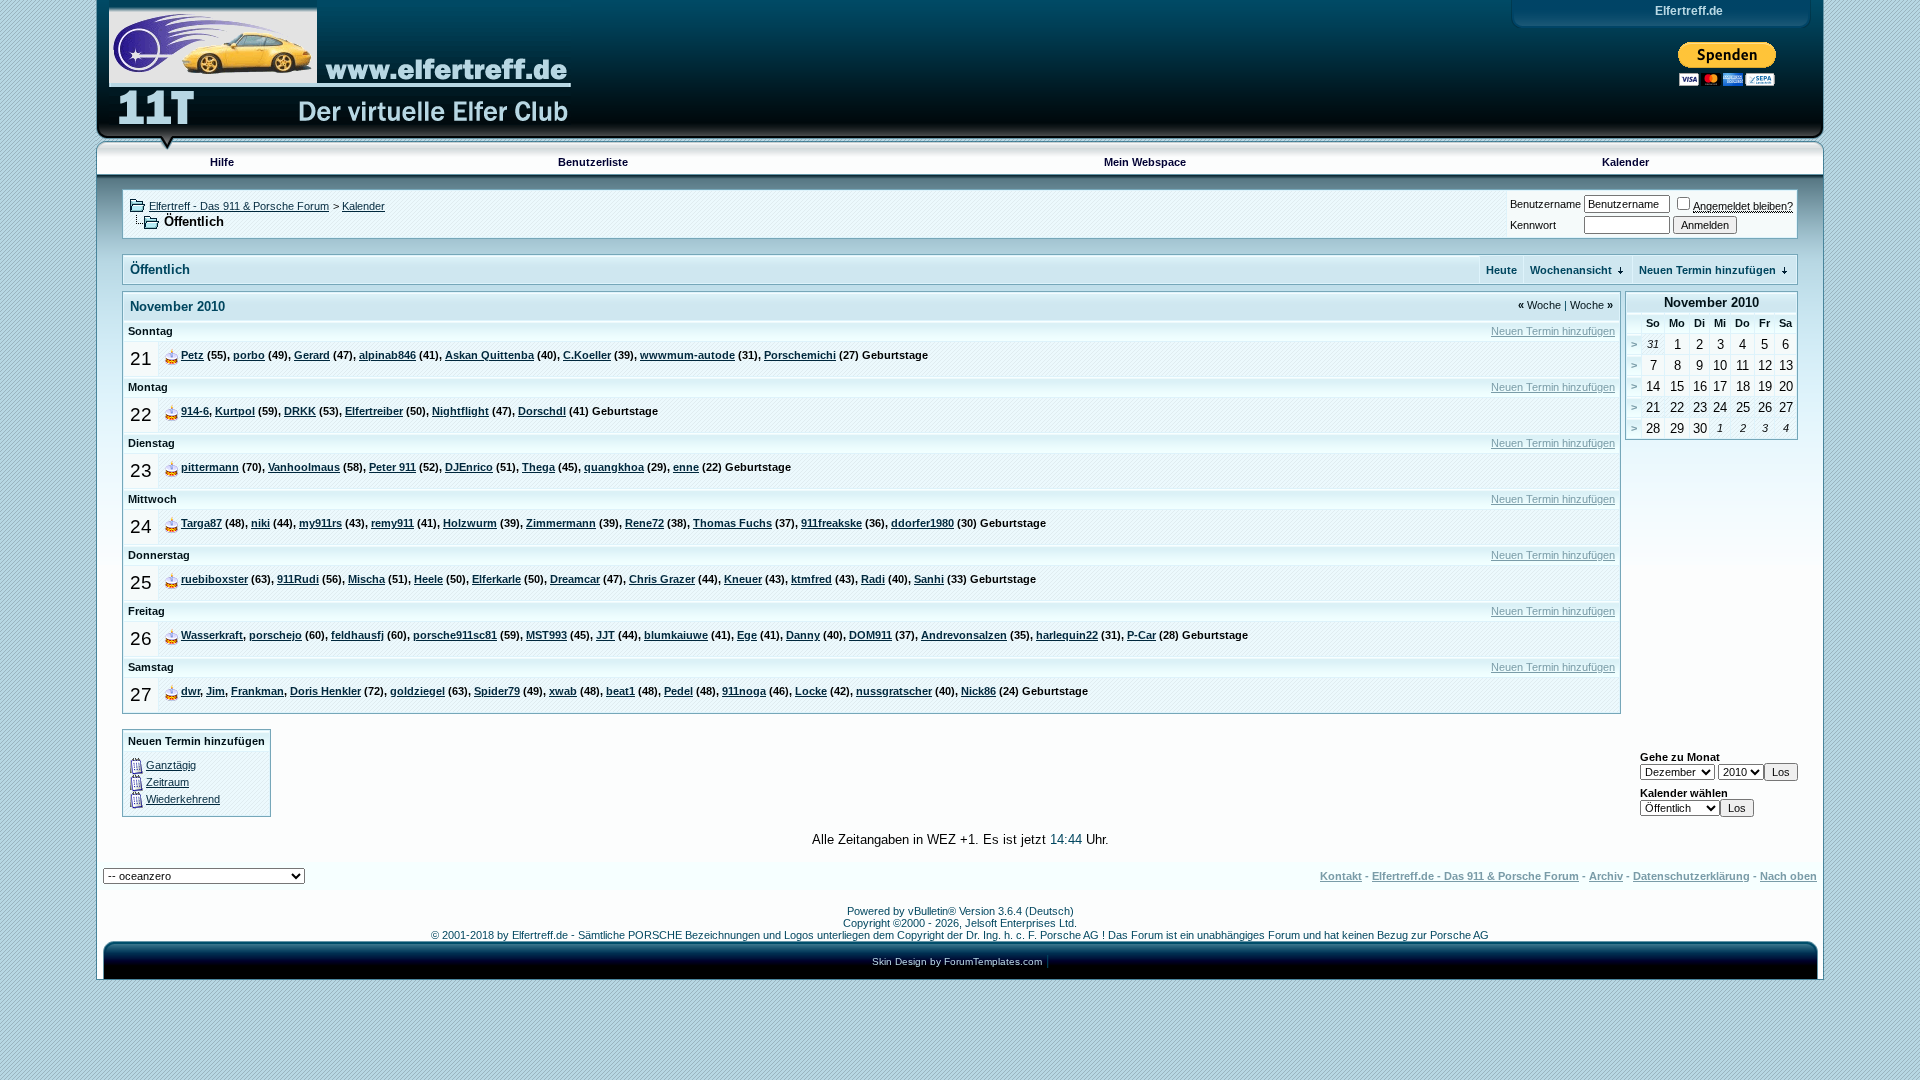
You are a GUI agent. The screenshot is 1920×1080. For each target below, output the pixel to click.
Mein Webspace (1145, 162)
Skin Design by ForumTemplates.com (957, 961)
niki (260, 523)
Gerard (312, 355)
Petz (192, 355)
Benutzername (1545, 204)
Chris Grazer (662, 579)
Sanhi (929, 579)
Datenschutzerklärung (1691, 876)
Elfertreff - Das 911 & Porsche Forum (239, 206)
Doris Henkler (325, 691)
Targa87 (201, 523)
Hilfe (222, 162)
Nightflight (460, 411)
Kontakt (1341, 876)
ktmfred (811, 579)
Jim (215, 691)
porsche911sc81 (455, 635)
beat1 (620, 691)
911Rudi (298, 579)
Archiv (1606, 876)
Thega (538, 467)
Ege (747, 635)
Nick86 (978, 691)
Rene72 (644, 523)
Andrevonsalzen (964, 635)
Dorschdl (542, 411)
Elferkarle (496, 579)
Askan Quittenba (489, 355)
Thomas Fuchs (732, 523)
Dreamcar (575, 579)
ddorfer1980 (922, 523)
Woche (1539, 305)
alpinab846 (387, 355)
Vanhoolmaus (304, 467)
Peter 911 (392, 467)
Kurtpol (235, 411)
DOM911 (870, 635)
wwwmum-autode (687, 355)
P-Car (1141, 635)
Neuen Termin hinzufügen (1707, 270)
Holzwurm (470, 523)
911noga (744, 691)
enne (686, 467)
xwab (563, 691)
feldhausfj (357, 635)
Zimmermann (561, 523)
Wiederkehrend (183, 799)
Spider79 (497, 691)
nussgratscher (894, 691)
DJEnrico (469, 467)
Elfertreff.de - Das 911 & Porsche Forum (1475, 876)
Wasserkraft (212, 635)
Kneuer (743, 579)
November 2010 (1711, 302)
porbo (249, 355)
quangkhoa (614, 467)
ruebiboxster (214, 579)
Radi (873, 579)
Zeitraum (167, 782)
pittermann (210, 467)
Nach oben (1788, 876)
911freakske (831, 523)
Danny (803, 635)
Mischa (366, 579)
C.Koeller (587, 355)
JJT (605, 635)
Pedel (678, 691)
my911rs (320, 523)
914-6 (195, 411)
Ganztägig (171, 765)
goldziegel (417, 691)
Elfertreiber (374, 411)
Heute (1501, 270)
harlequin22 (1067, 635)
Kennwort (1533, 225)
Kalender (1625, 162)
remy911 (392, 523)
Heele (428, 579)
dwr (190, 691)
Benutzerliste (593, 162)
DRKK (300, 411)
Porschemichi (800, 355)
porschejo (275, 635)
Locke (811, 691)
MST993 (546, 635)
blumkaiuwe (676, 635)
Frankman (257, 691)
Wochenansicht (1571, 270)
